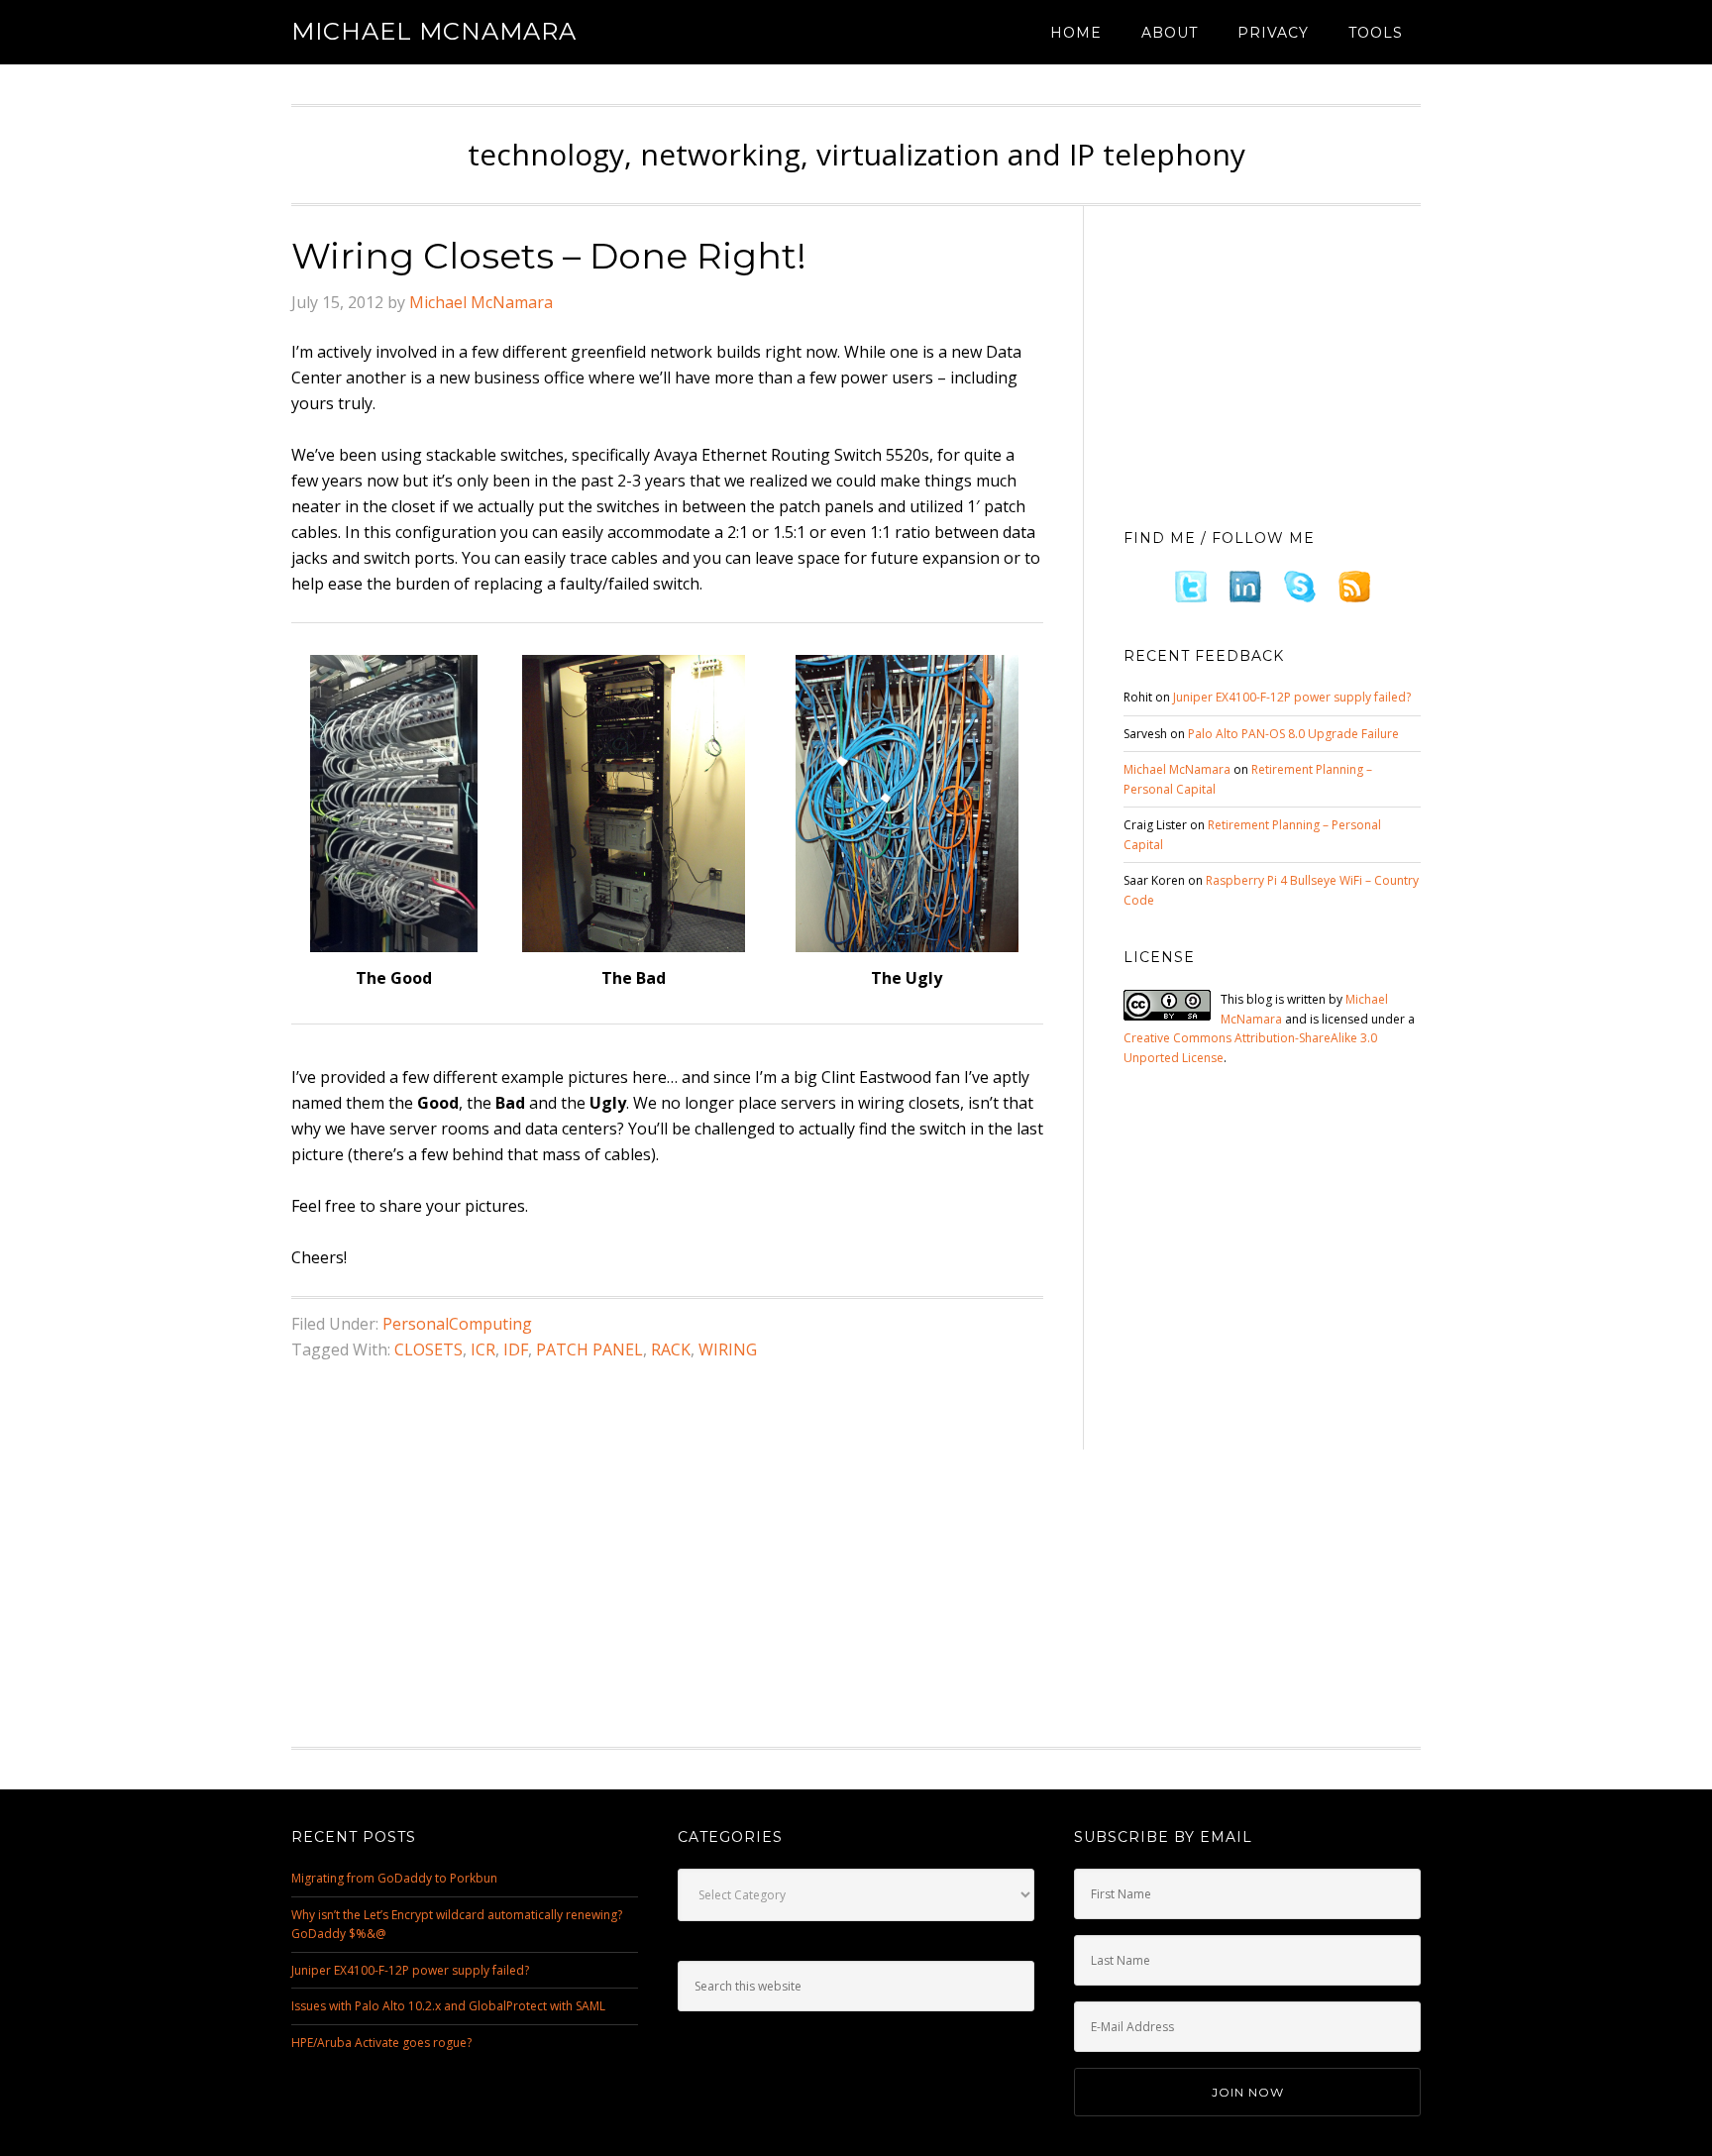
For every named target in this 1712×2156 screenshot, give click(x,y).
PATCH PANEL (589, 1349)
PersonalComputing (457, 1324)
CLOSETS (428, 1349)
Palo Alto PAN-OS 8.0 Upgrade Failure (1293, 734)
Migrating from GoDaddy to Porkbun (394, 1878)
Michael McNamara (434, 31)
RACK (671, 1349)
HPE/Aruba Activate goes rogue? (381, 2043)
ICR (483, 1349)
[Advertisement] (1272, 362)
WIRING (728, 1349)
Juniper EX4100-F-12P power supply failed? (1292, 697)
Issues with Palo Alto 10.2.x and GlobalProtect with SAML (448, 2006)
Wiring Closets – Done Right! (549, 256)
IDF (516, 1349)
